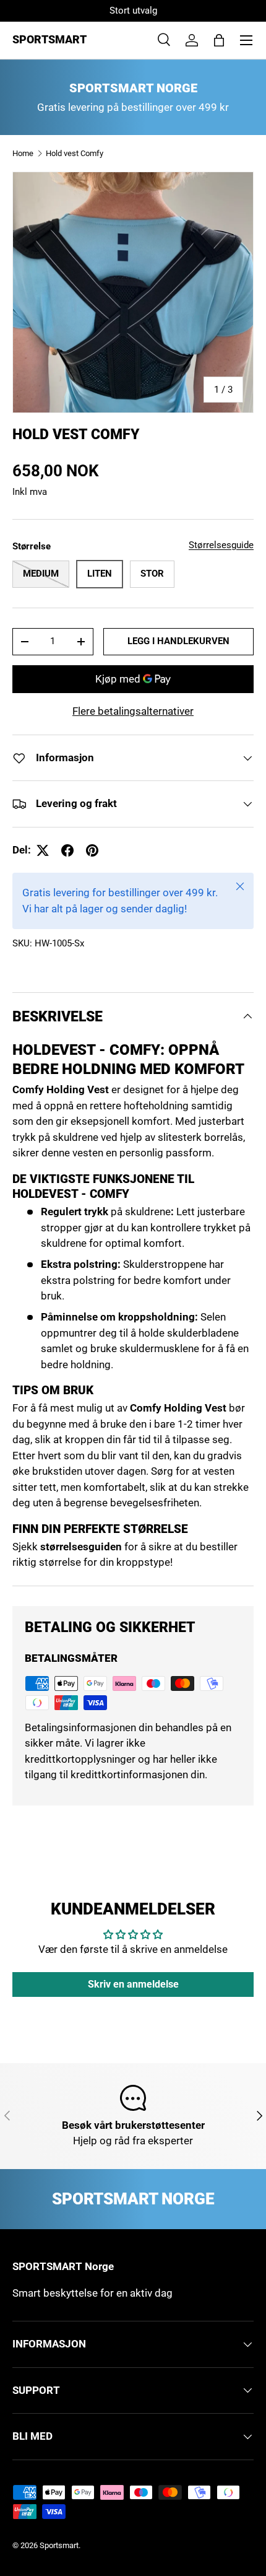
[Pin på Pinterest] (92, 850)
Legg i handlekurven (178, 641)
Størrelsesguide (221, 545)
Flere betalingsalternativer (133, 711)
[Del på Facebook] (67, 850)
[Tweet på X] (43, 850)
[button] (219, 40)
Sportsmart (59, 2545)
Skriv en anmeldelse (133, 1984)
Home (23, 153)
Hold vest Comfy (75, 153)
